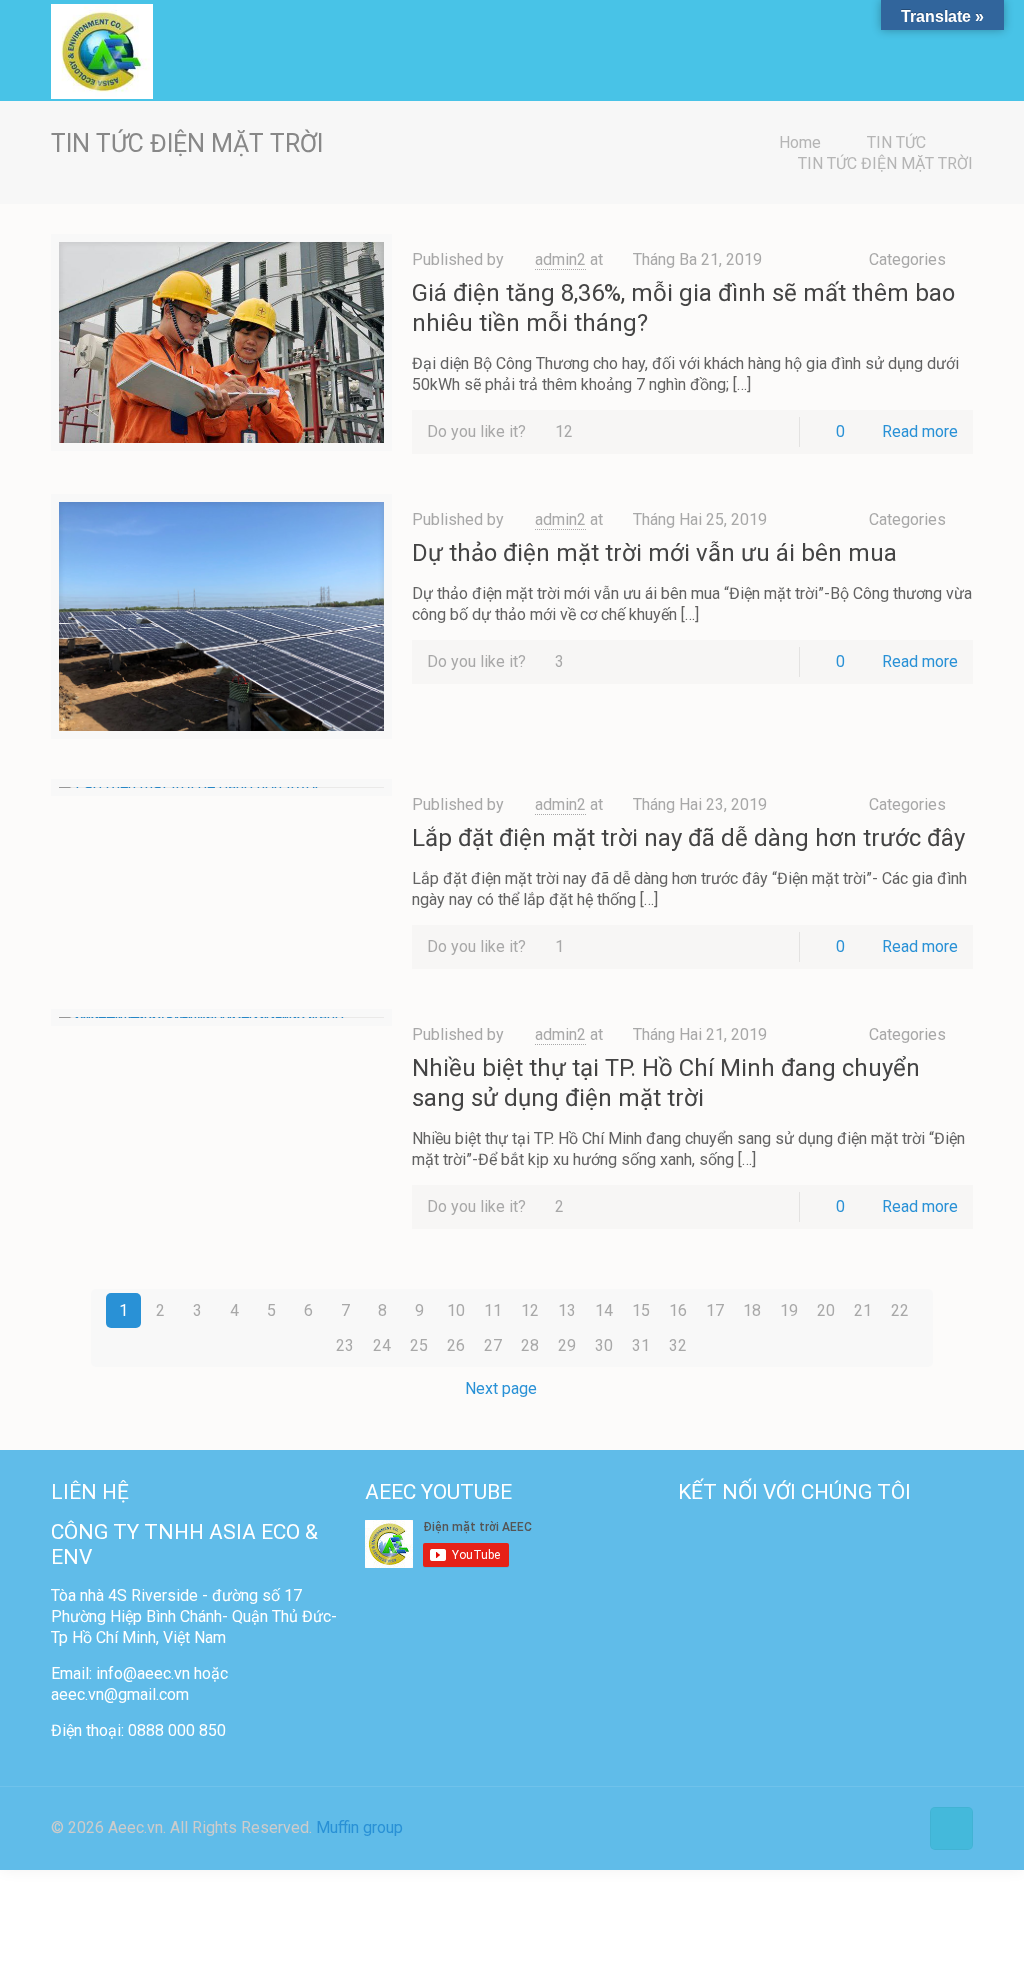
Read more (920, 431)
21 (863, 1310)
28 (530, 1345)
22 (900, 1310)
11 (493, 1310)
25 (419, 1345)
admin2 (560, 259)
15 (641, 1310)
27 (493, 1345)
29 (567, 1345)
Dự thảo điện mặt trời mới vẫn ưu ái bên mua (654, 553)
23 (345, 1345)
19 (789, 1310)
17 (715, 1310)
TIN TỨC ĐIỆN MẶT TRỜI (885, 163)
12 (530, 1310)
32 (678, 1345)
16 (678, 1310)
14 (604, 1310)
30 (604, 1345)
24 (382, 1345)
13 (567, 1310)
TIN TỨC (896, 142)
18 (752, 1310)
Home (800, 142)
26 (456, 1345)
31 (641, 1345)
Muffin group (359, 1827)
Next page (501, 1388)
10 (456, 1310)
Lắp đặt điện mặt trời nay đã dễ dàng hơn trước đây (688, 838)
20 (826, 1310)
